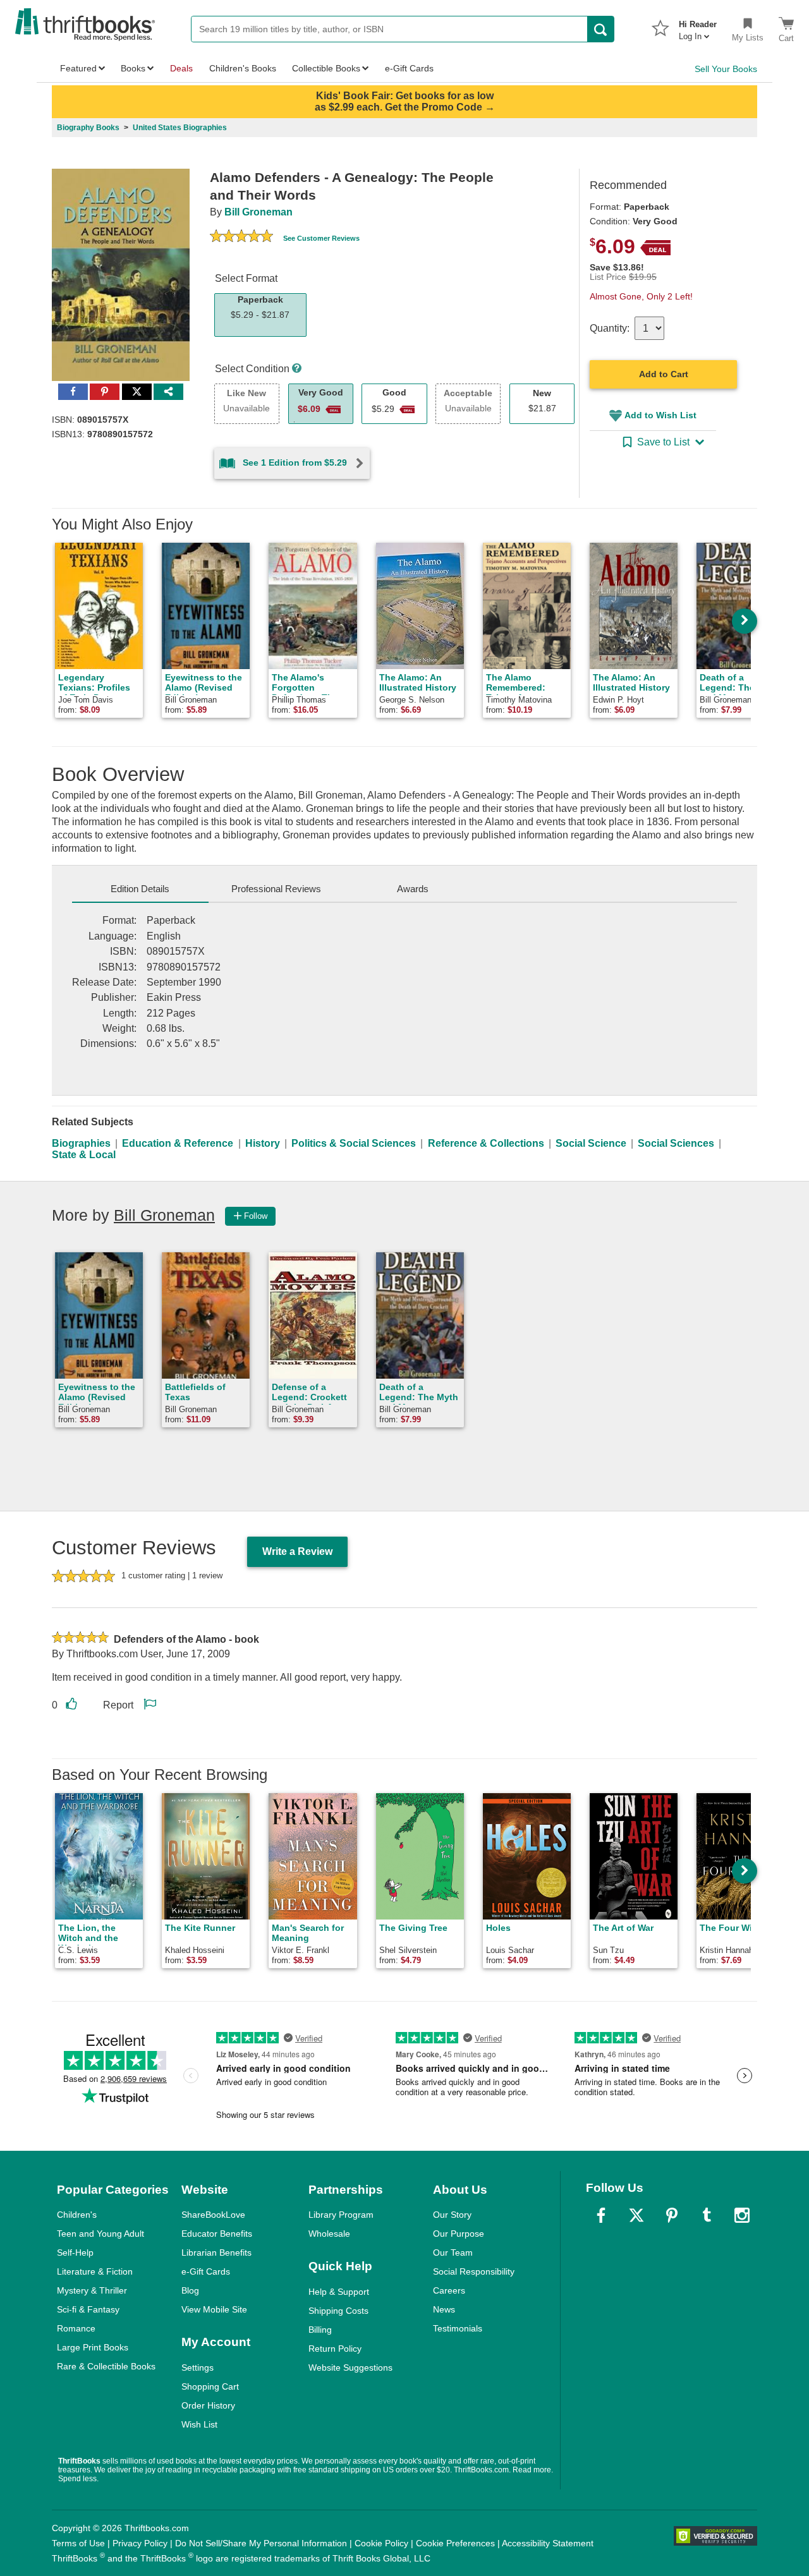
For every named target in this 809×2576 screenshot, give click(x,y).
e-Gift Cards (206, 2271)
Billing (320, 2330)
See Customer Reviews (321, 238)
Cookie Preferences (455, 2543)
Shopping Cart (210, 2386)
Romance (76, 2328)
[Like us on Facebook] (601, 2215)
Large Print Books (93, 2347)
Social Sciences (676, 1143)
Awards (413, 889)
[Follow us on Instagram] (742, 2215)
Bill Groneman (259, 212)
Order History (208, 2405)
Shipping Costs (338, 2311)
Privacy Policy (140, 2543)
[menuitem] (698, 27)
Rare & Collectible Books (106, 2366)
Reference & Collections (486, 1143)
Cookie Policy (381, 2543)
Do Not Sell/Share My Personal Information (261, 2543)
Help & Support (339, 2292)
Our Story (452, 2215)
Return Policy (335, 2349)
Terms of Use (78, 2543)
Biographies (81, 1143)
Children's (77, 2215)
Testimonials (458, 2328)
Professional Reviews (276, 889)
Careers (449, 2290)
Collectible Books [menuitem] (326, 68)
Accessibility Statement (548, 2543)
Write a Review (297, 1551)
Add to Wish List (660, 415)
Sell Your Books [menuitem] (726, 69)
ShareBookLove (213, 2215)
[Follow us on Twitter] (636, 2215)
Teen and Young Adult (100, 2234)
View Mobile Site (214, 2309)
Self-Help (75, 2252)
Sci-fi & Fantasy (88, 2309)
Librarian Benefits (216, 2252)
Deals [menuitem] (181, 68)
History (263, 1143)
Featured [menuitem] (78, 68)
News (444, 2309)
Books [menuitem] (133, 68)
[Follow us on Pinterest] (672, 2215)
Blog (190, 2290)
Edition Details (140, 889)
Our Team (453, 2252)
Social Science (591, 1143)
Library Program (341, 2215)
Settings (198, 2367)
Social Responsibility (474, 2271)
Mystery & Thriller (92, 2290)
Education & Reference (178, 1143)
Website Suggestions (350, 2367)
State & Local (84, 1155)
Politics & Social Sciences (354, 1143)
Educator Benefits (217, 2234)
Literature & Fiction (95, 2271)
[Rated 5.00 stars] (241, 238)
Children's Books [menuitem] (243, 68)
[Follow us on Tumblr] (707, 2215)
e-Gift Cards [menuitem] (409, 68)
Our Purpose (459, 2234)
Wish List (199, 2424)
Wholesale (329, 2234)
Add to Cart (664, 374)
